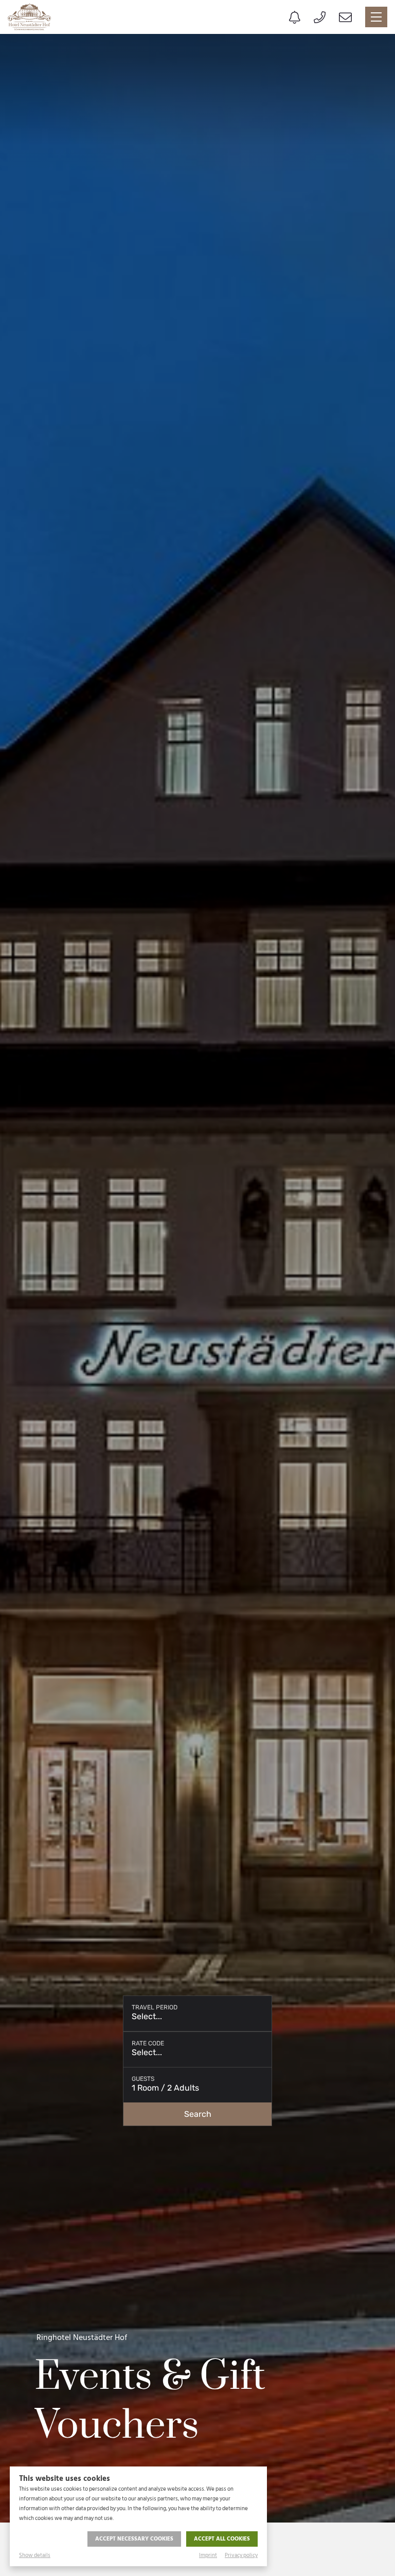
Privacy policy (241, 2555)
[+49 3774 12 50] (320, 17)
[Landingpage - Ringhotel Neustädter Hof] (29, 17)
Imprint (208, 2555)
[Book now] (295, 17)
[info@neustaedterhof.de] (345, 17)
